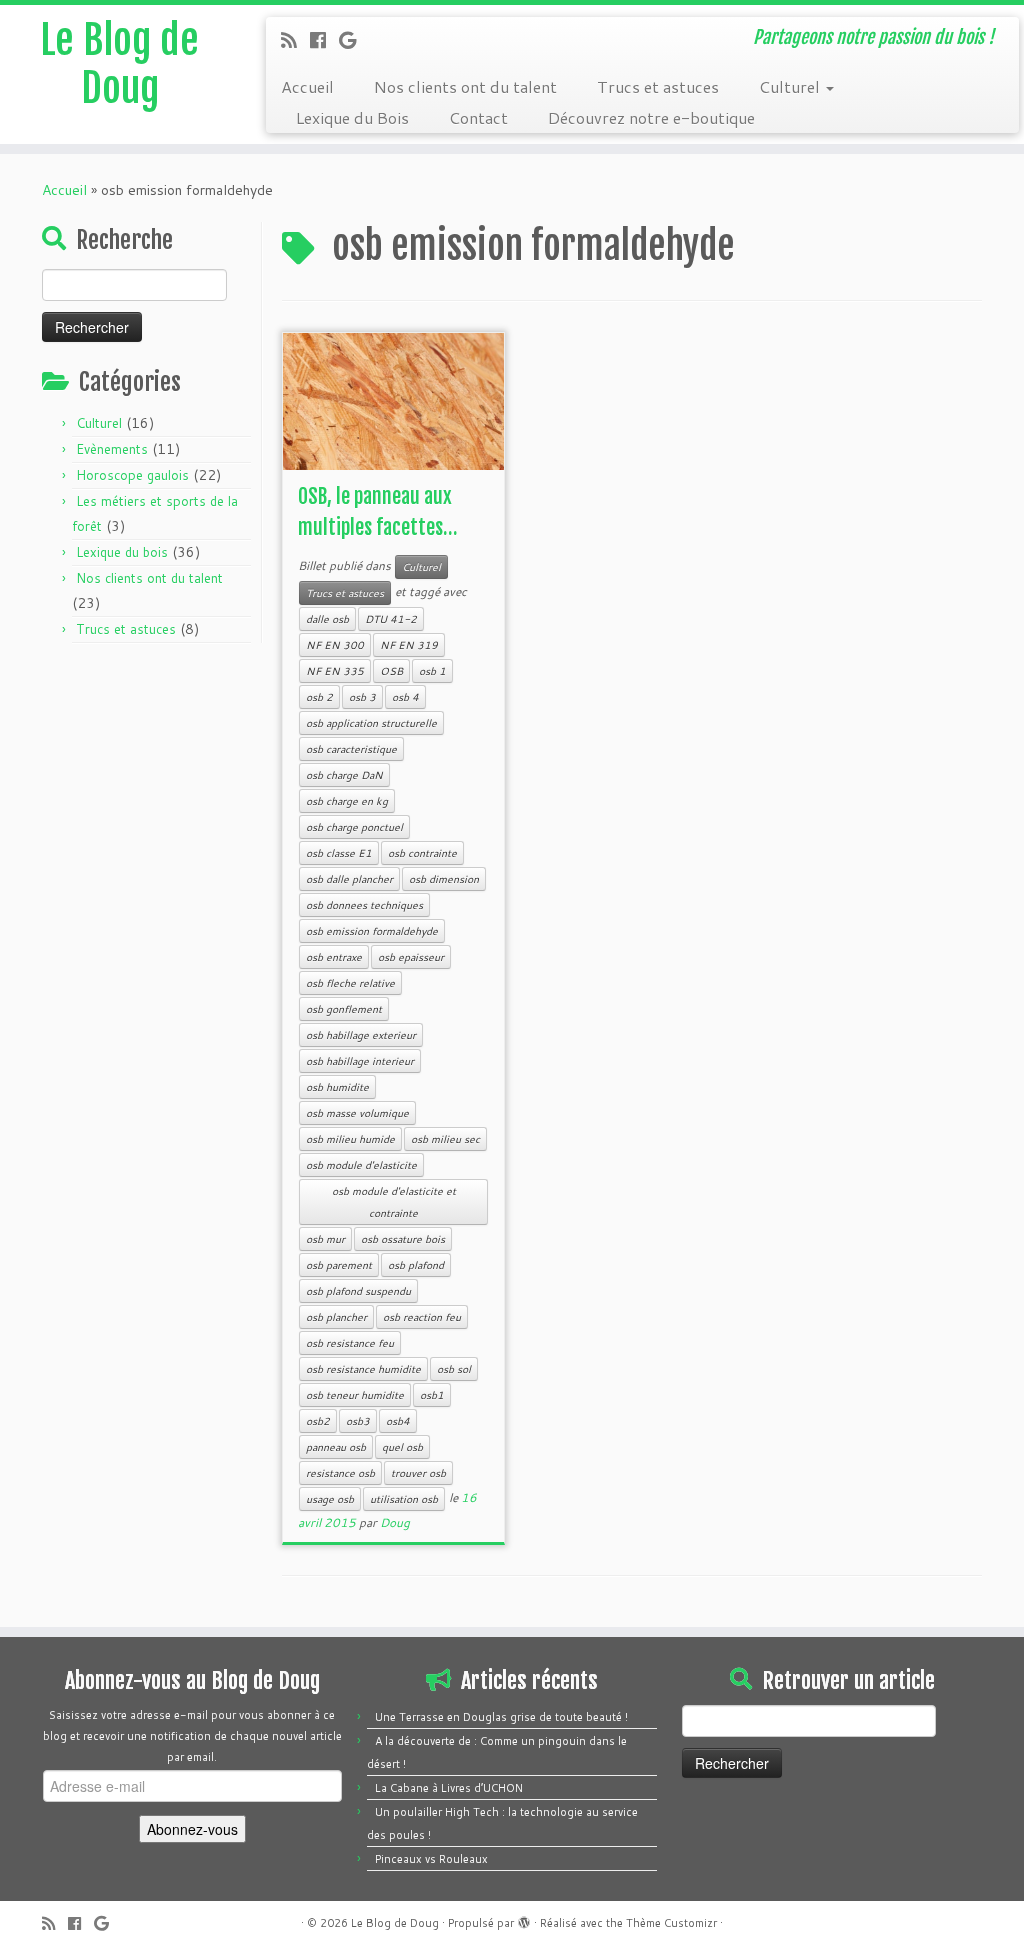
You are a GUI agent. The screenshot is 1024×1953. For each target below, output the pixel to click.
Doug (395, 1522)
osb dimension (444, 879)
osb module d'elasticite (361, 1165)
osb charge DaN (344, 775)
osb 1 (432, 671)
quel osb (402, 1447)
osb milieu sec (445, 1139)
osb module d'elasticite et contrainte (394, 1202)
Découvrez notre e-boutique (651, 117)
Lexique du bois (122, 552)
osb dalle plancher (349, 879)
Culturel (791, 86)
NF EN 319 (409, 645)
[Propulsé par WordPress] (524, 1919)
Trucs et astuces (658, 86)
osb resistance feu (350, 1343)
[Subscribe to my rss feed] (295, 40)
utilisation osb (404, 1499)
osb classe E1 (339, 853)
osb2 (318, 1421)
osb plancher (336, 1317)
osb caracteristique (351, 749)
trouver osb (418, 1473)
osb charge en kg (347, 801)
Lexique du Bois (352, 117)
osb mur (325, 1239)
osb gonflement (344, 1009)
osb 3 (362, 697)
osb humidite (337, 1087)
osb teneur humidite (355, 1395)
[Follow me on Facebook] (324, 40)
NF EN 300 (335, 645)
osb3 (358, 1421)
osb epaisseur (411, 957)
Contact (478, 117)
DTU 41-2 (391, 619)
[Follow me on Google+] (354, 40)
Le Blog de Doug (119, 64)
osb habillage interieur (360, 1061)
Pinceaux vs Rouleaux (431, 1859)
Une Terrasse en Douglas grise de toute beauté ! (501, 1717)
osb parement (339, 1265)
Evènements (112, 449)
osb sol (454, 1369)
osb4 (398, 1421)
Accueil (307, 86)
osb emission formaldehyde (372, 931)
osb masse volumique (357, 1113)
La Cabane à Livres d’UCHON (449, 1788)
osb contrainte (422, 853)
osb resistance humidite (363, 1369)
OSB (391, 671)
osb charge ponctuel (354, 827)
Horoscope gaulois (132, 475)
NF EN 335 (335, 671)
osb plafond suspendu (358, 1291)
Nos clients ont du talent (465, 86)
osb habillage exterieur (361, 1035)
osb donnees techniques (364, 905)
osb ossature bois (403, 1239)
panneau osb (336, 1447)
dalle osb (327, 619)
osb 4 (405, 697)
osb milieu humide (350, 1139)
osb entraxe (334, 957)
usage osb (330, 1499)
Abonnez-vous (192, 1829)
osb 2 (319, 697)
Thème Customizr (671, 1923)
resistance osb (340, 1473)
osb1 (432, 1395)
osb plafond (416, 1265)
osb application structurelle (371, 723)
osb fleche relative (350, 983)
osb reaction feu (422, 1317)
